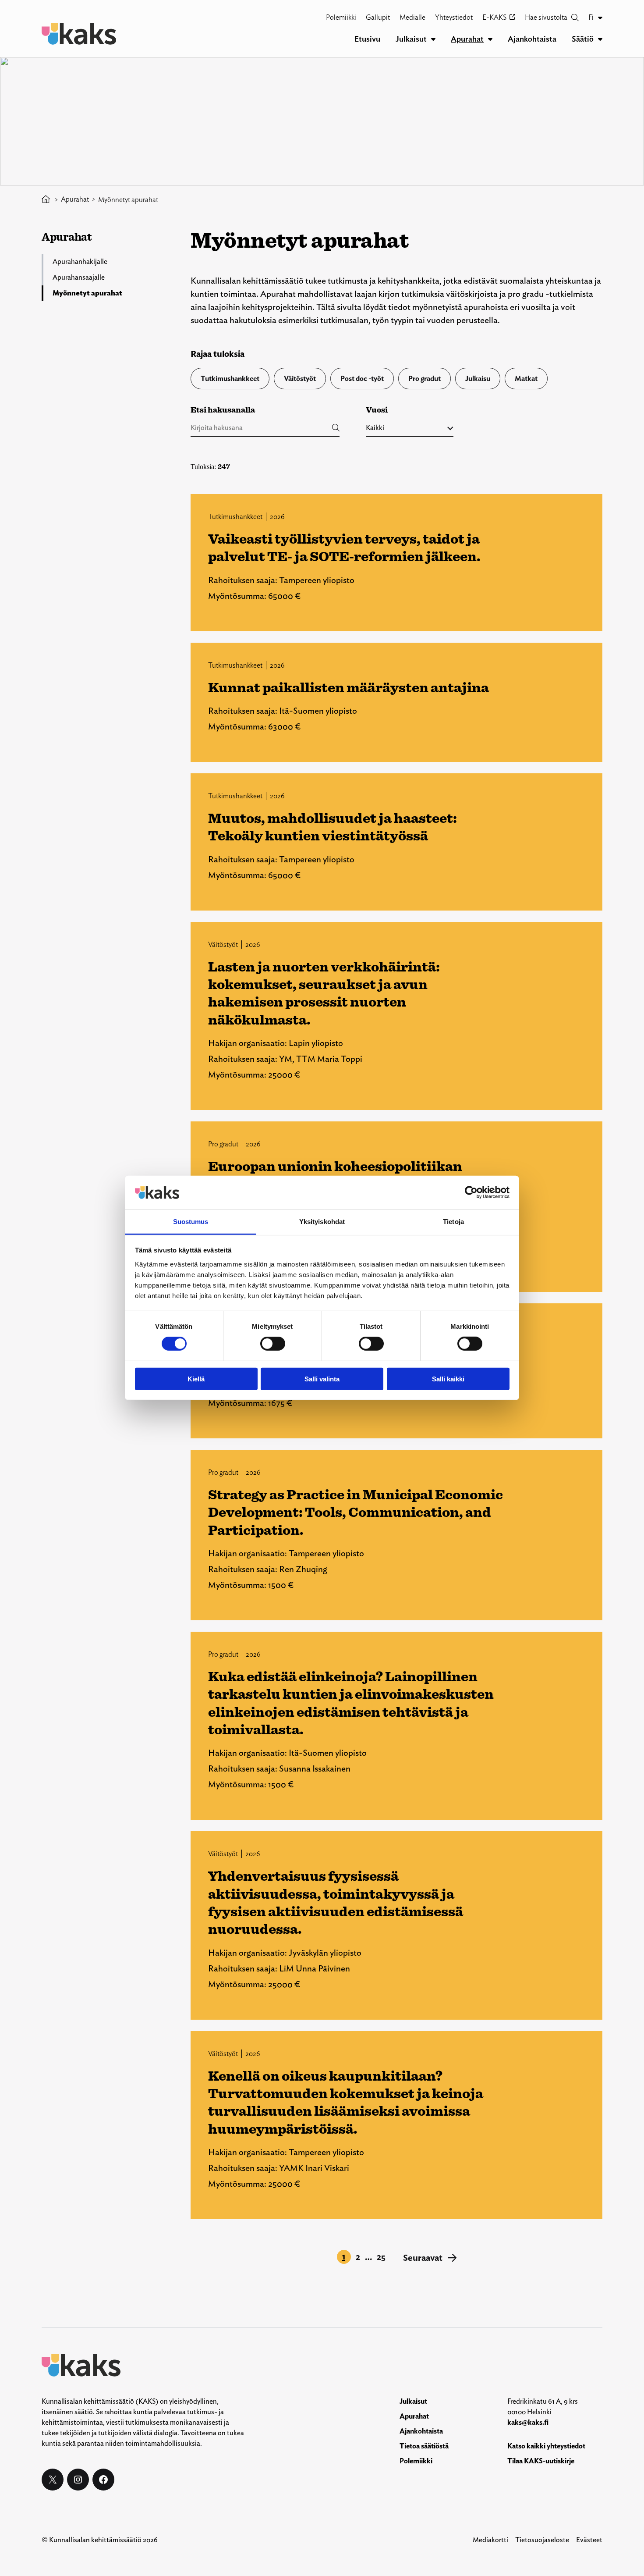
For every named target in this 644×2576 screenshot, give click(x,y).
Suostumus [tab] (191, 1222)
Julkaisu (478, 379)
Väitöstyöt (300, 379)
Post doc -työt (362, 379)
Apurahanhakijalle (80, 262)
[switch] (273, 1344)
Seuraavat (430, 2258)
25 (381, 2257)
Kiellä (196, 1379)
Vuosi (377, 410)
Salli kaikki (448, 1379)
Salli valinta (322, 1379)
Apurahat (75, 199)
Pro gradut (425, 379)
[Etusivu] (46, 200)
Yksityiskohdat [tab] (322, 1222)
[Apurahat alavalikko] (490, 39)
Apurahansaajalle (79, 277)
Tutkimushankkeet (230, 379)
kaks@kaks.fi (528, 2422)
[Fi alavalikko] (600, 18)
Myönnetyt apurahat (87, 293)
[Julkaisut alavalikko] (433, 39)
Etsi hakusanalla (223, 410)
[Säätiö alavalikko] (600, 39)
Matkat (526, 379)
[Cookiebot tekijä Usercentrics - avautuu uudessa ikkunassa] (471, 1192)
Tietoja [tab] (453, 1222)
